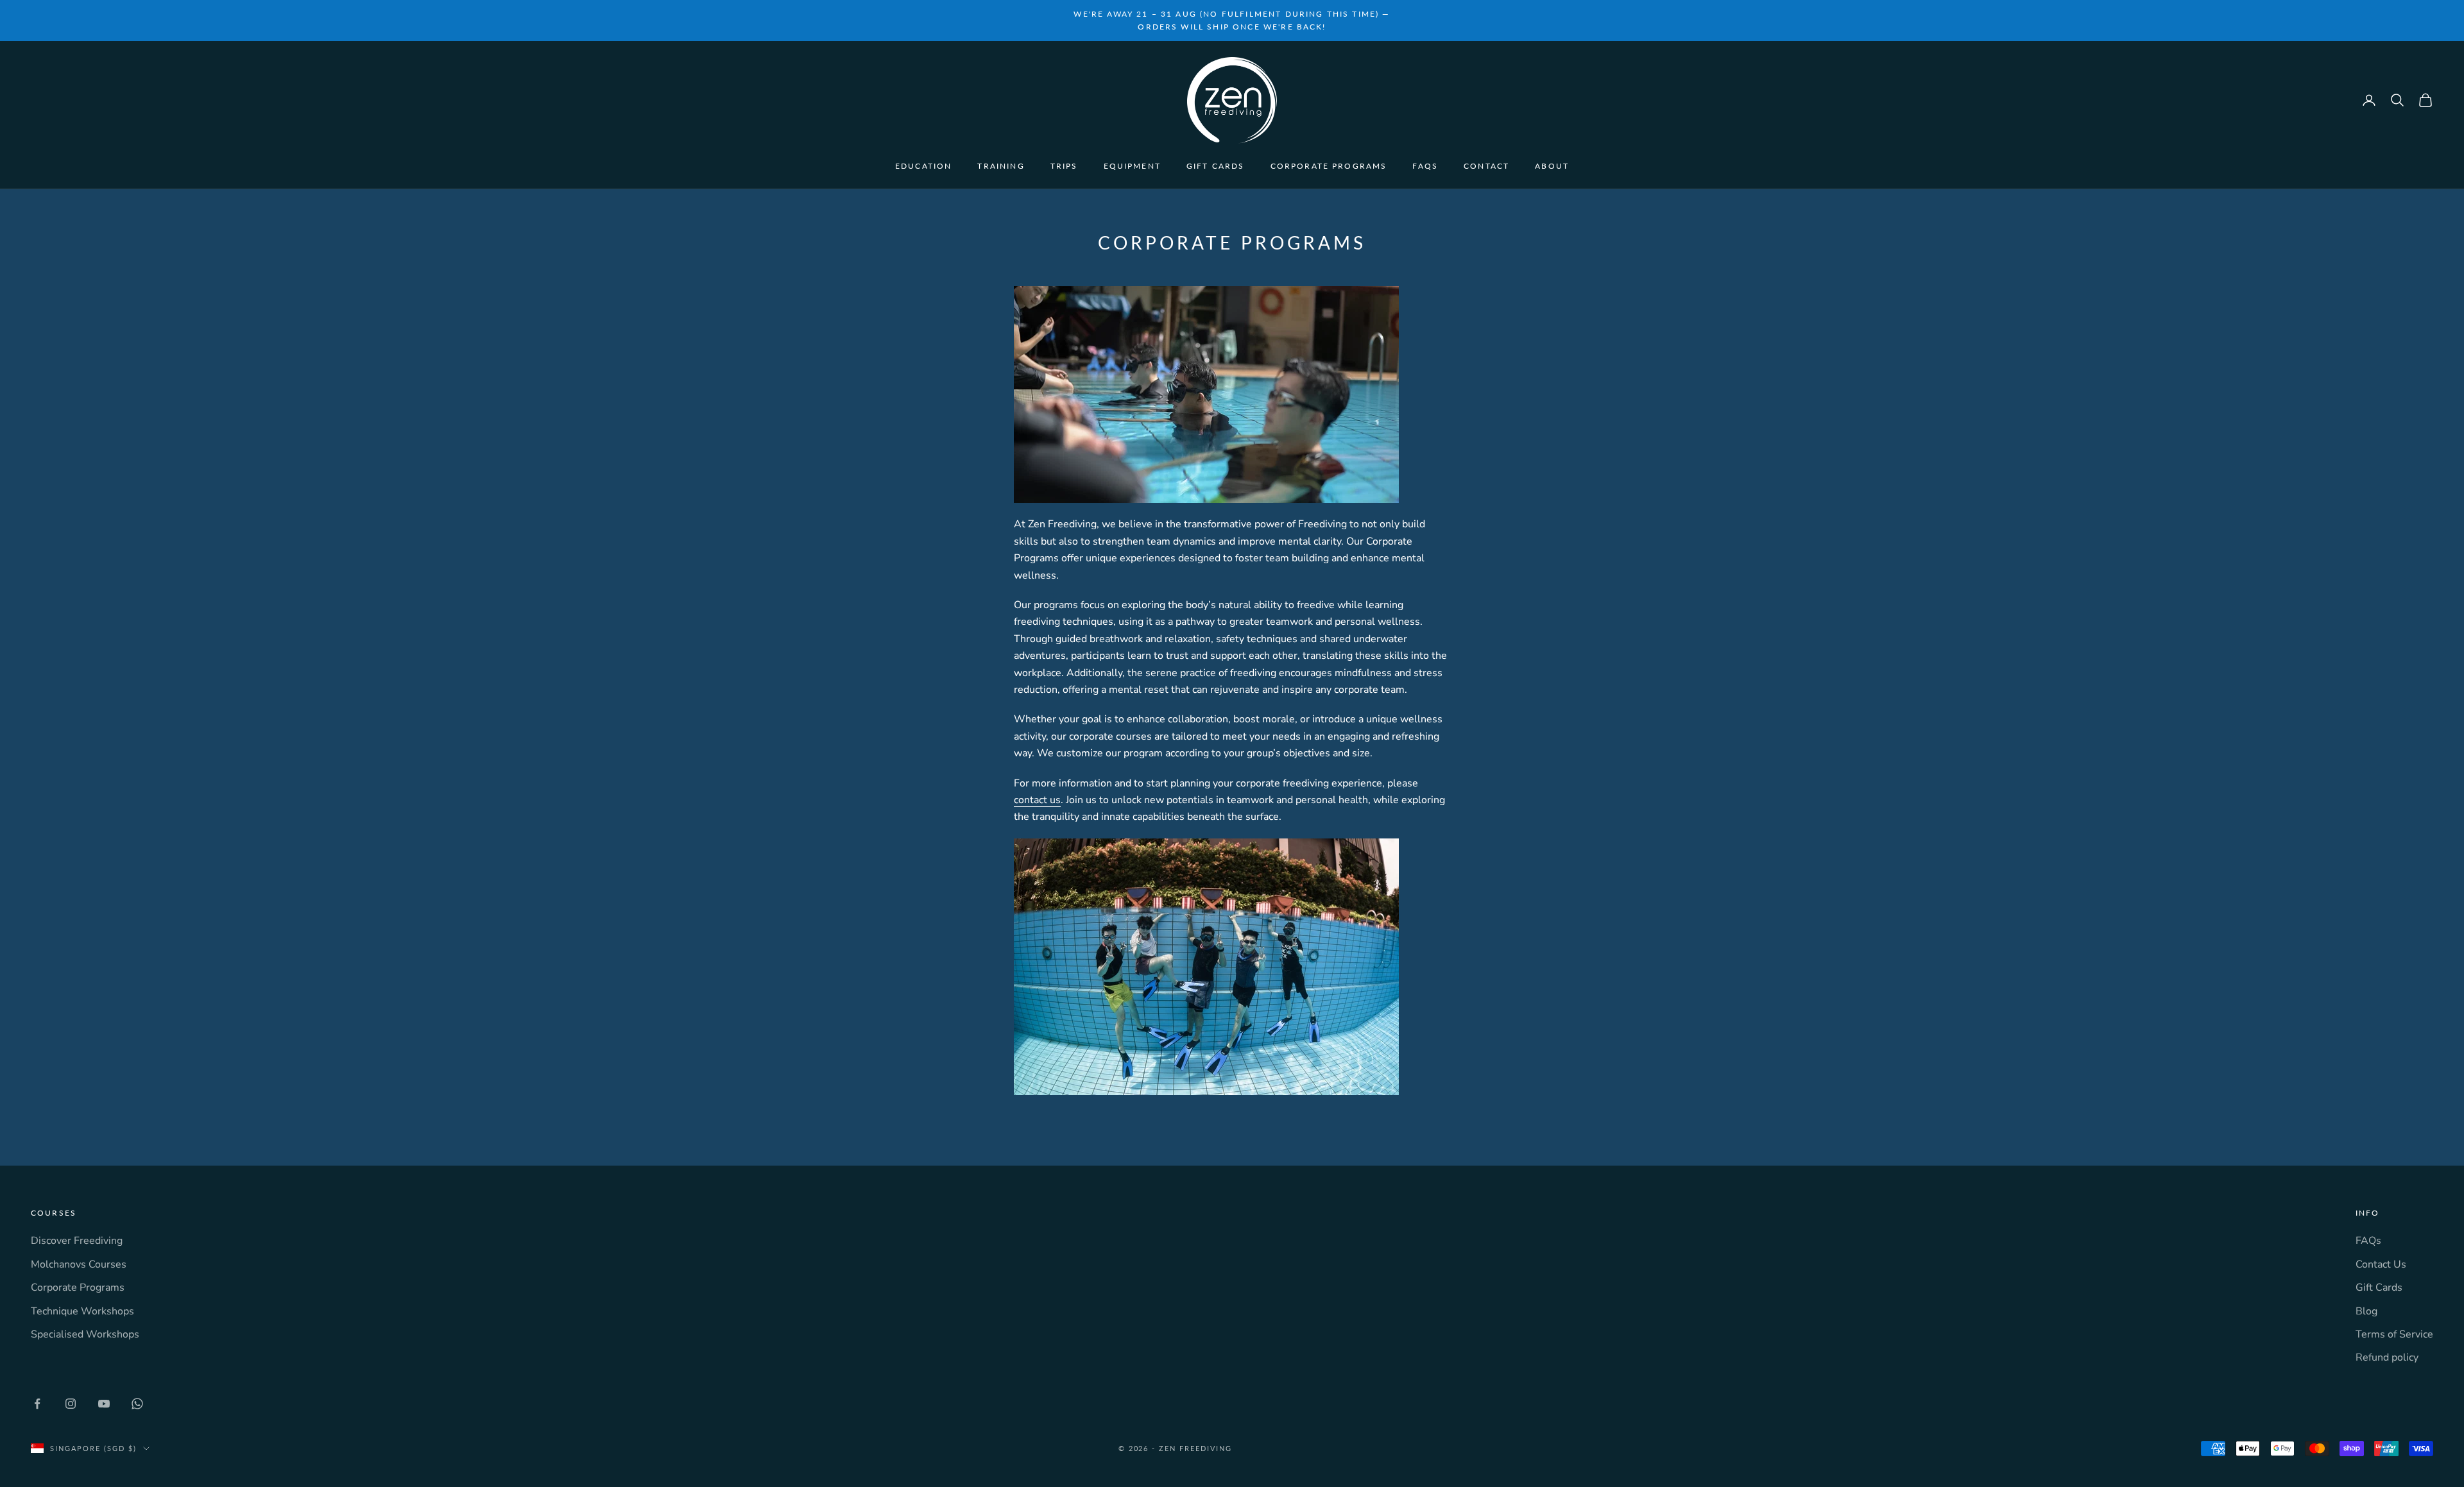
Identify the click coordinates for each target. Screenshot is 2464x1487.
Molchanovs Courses (79, 1264)
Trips (1064, 166)
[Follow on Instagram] (71, 1404)
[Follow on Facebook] (37, 1404)
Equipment (1132, 166)
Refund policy (2387, 1357)
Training (1001, 166)
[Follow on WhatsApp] (137, 1404)
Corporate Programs (1329, 166)
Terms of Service (2394, 1334)
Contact (1486, 166)
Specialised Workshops (85, 1334)
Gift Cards (1216, 166)
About (1552, 166)
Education (923, 166)
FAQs (1425, 166)
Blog (2366, 1311)
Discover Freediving (77, 1241)
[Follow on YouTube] (104, 1404)
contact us (1037, 800)
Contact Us (2381, 1264)
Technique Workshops (82, 1311)
